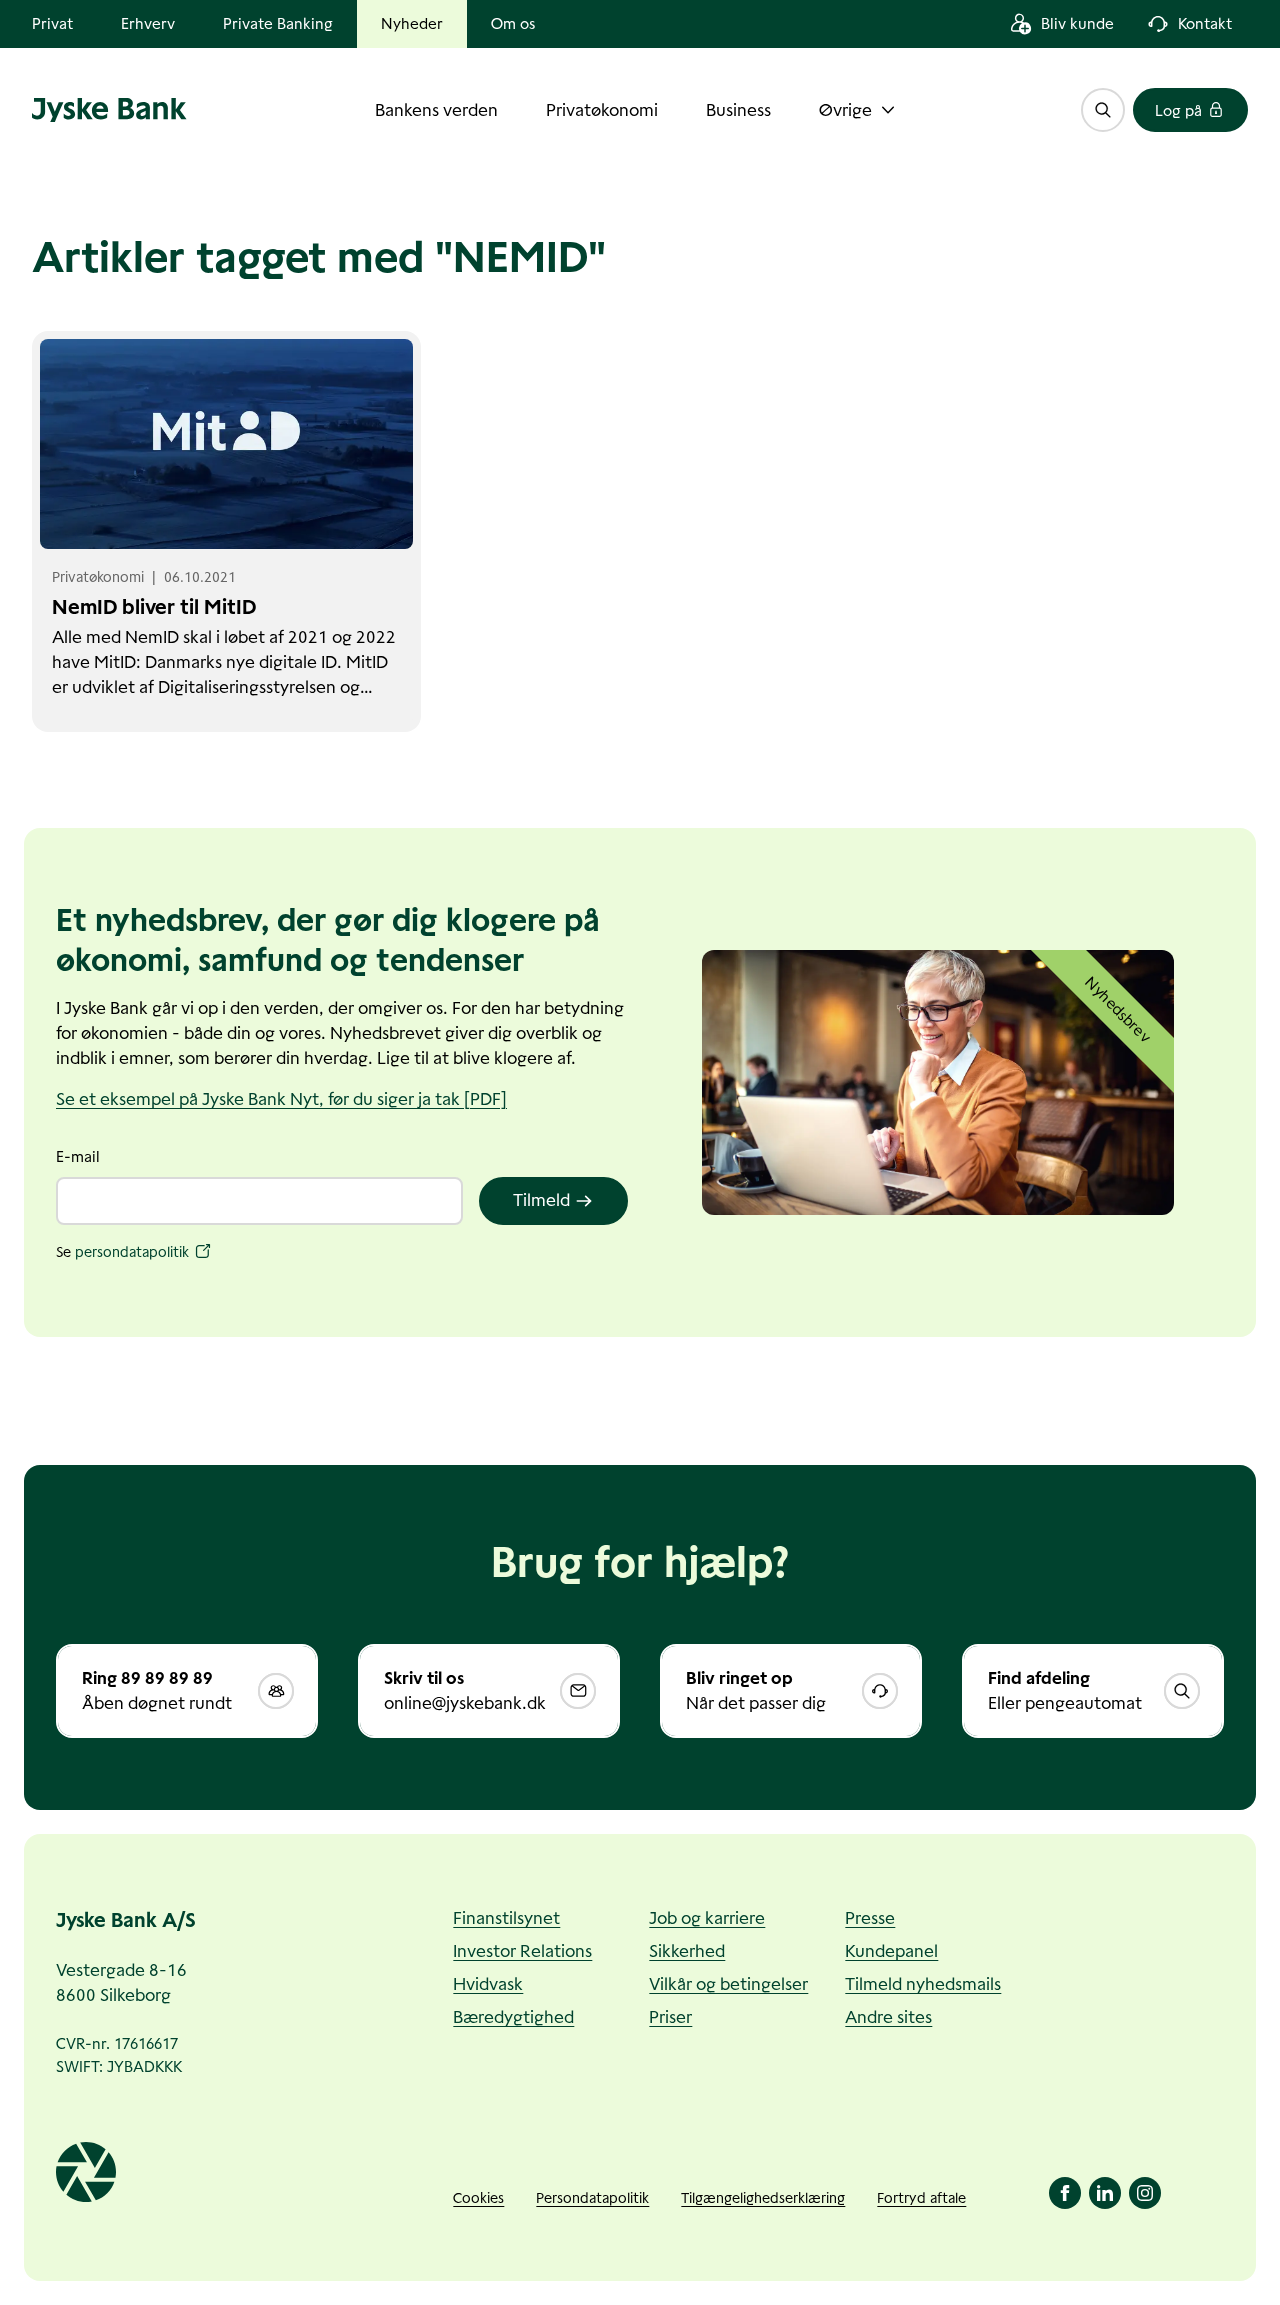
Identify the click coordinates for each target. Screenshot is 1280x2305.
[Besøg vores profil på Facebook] (1065, 2193)
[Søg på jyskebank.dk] (1103, 110)
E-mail (78, 1156)
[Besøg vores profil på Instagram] (1145, 2193)
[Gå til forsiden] (109, 110)
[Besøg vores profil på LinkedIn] (1105, 2193)
